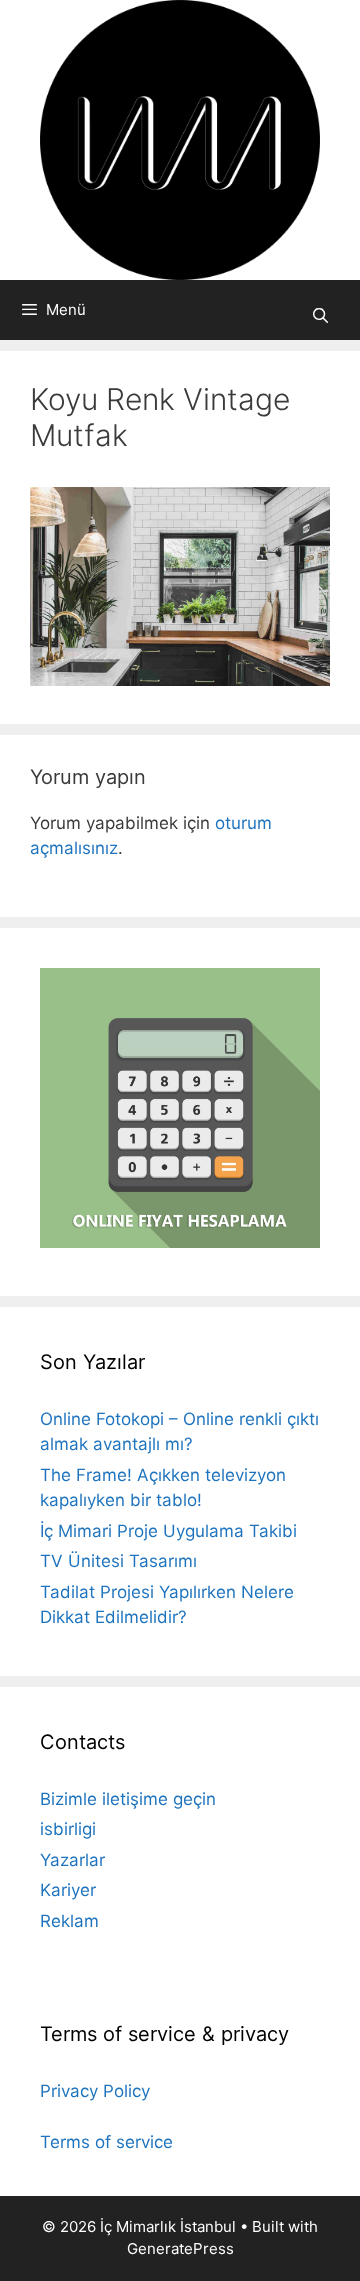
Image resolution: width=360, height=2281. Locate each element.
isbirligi (68, 1829)
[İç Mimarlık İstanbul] (180, 139)
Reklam (69, 1921)
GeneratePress (180, 2248)
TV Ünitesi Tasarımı (118, 1561)
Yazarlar (72, 1860)
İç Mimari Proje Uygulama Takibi (168, 1531)
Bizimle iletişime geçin (128, 1799)
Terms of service (106, 2142)
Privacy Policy (95, 2091)
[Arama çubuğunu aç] (320, 315)
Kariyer (68, 1890)
